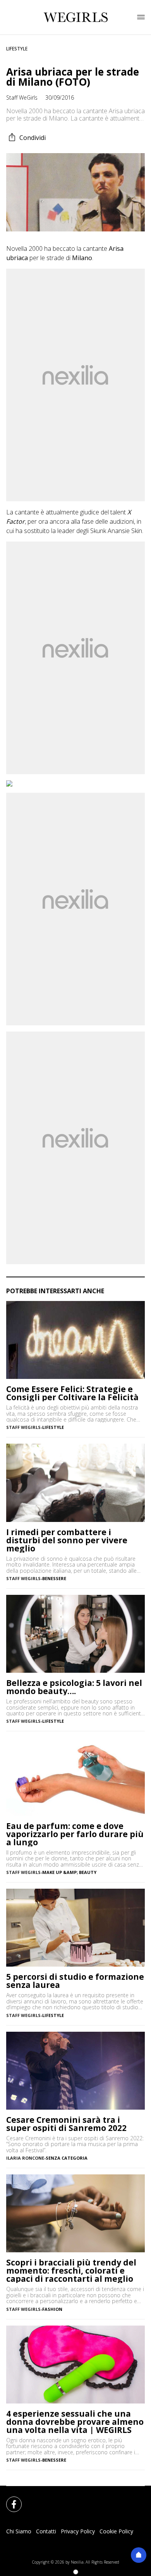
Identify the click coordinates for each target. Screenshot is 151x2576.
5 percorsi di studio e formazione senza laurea (75, 1981)
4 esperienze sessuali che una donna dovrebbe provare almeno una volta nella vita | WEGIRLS (75, 2422)
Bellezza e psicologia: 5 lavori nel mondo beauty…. (74, 1687)
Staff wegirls (23, 1427)
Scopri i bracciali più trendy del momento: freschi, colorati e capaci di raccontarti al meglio (71, 2271)
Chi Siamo (19, 2531)
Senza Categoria (67, 2158)
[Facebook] (9, 2500)
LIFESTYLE (17, 49)
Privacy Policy (78, 2531)
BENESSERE (54, 1578)
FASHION (52, 2309)
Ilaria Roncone (25, 2158)
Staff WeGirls (22, 97)
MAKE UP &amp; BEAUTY (69, 1872)
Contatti (46, 2531)
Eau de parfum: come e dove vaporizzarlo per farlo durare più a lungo (75, 1834)
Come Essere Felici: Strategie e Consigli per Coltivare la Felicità (72, 1393)
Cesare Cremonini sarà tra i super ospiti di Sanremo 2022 (66, 2124)
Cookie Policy (116, 2531)
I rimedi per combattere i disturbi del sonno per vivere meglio (67, 1540)
